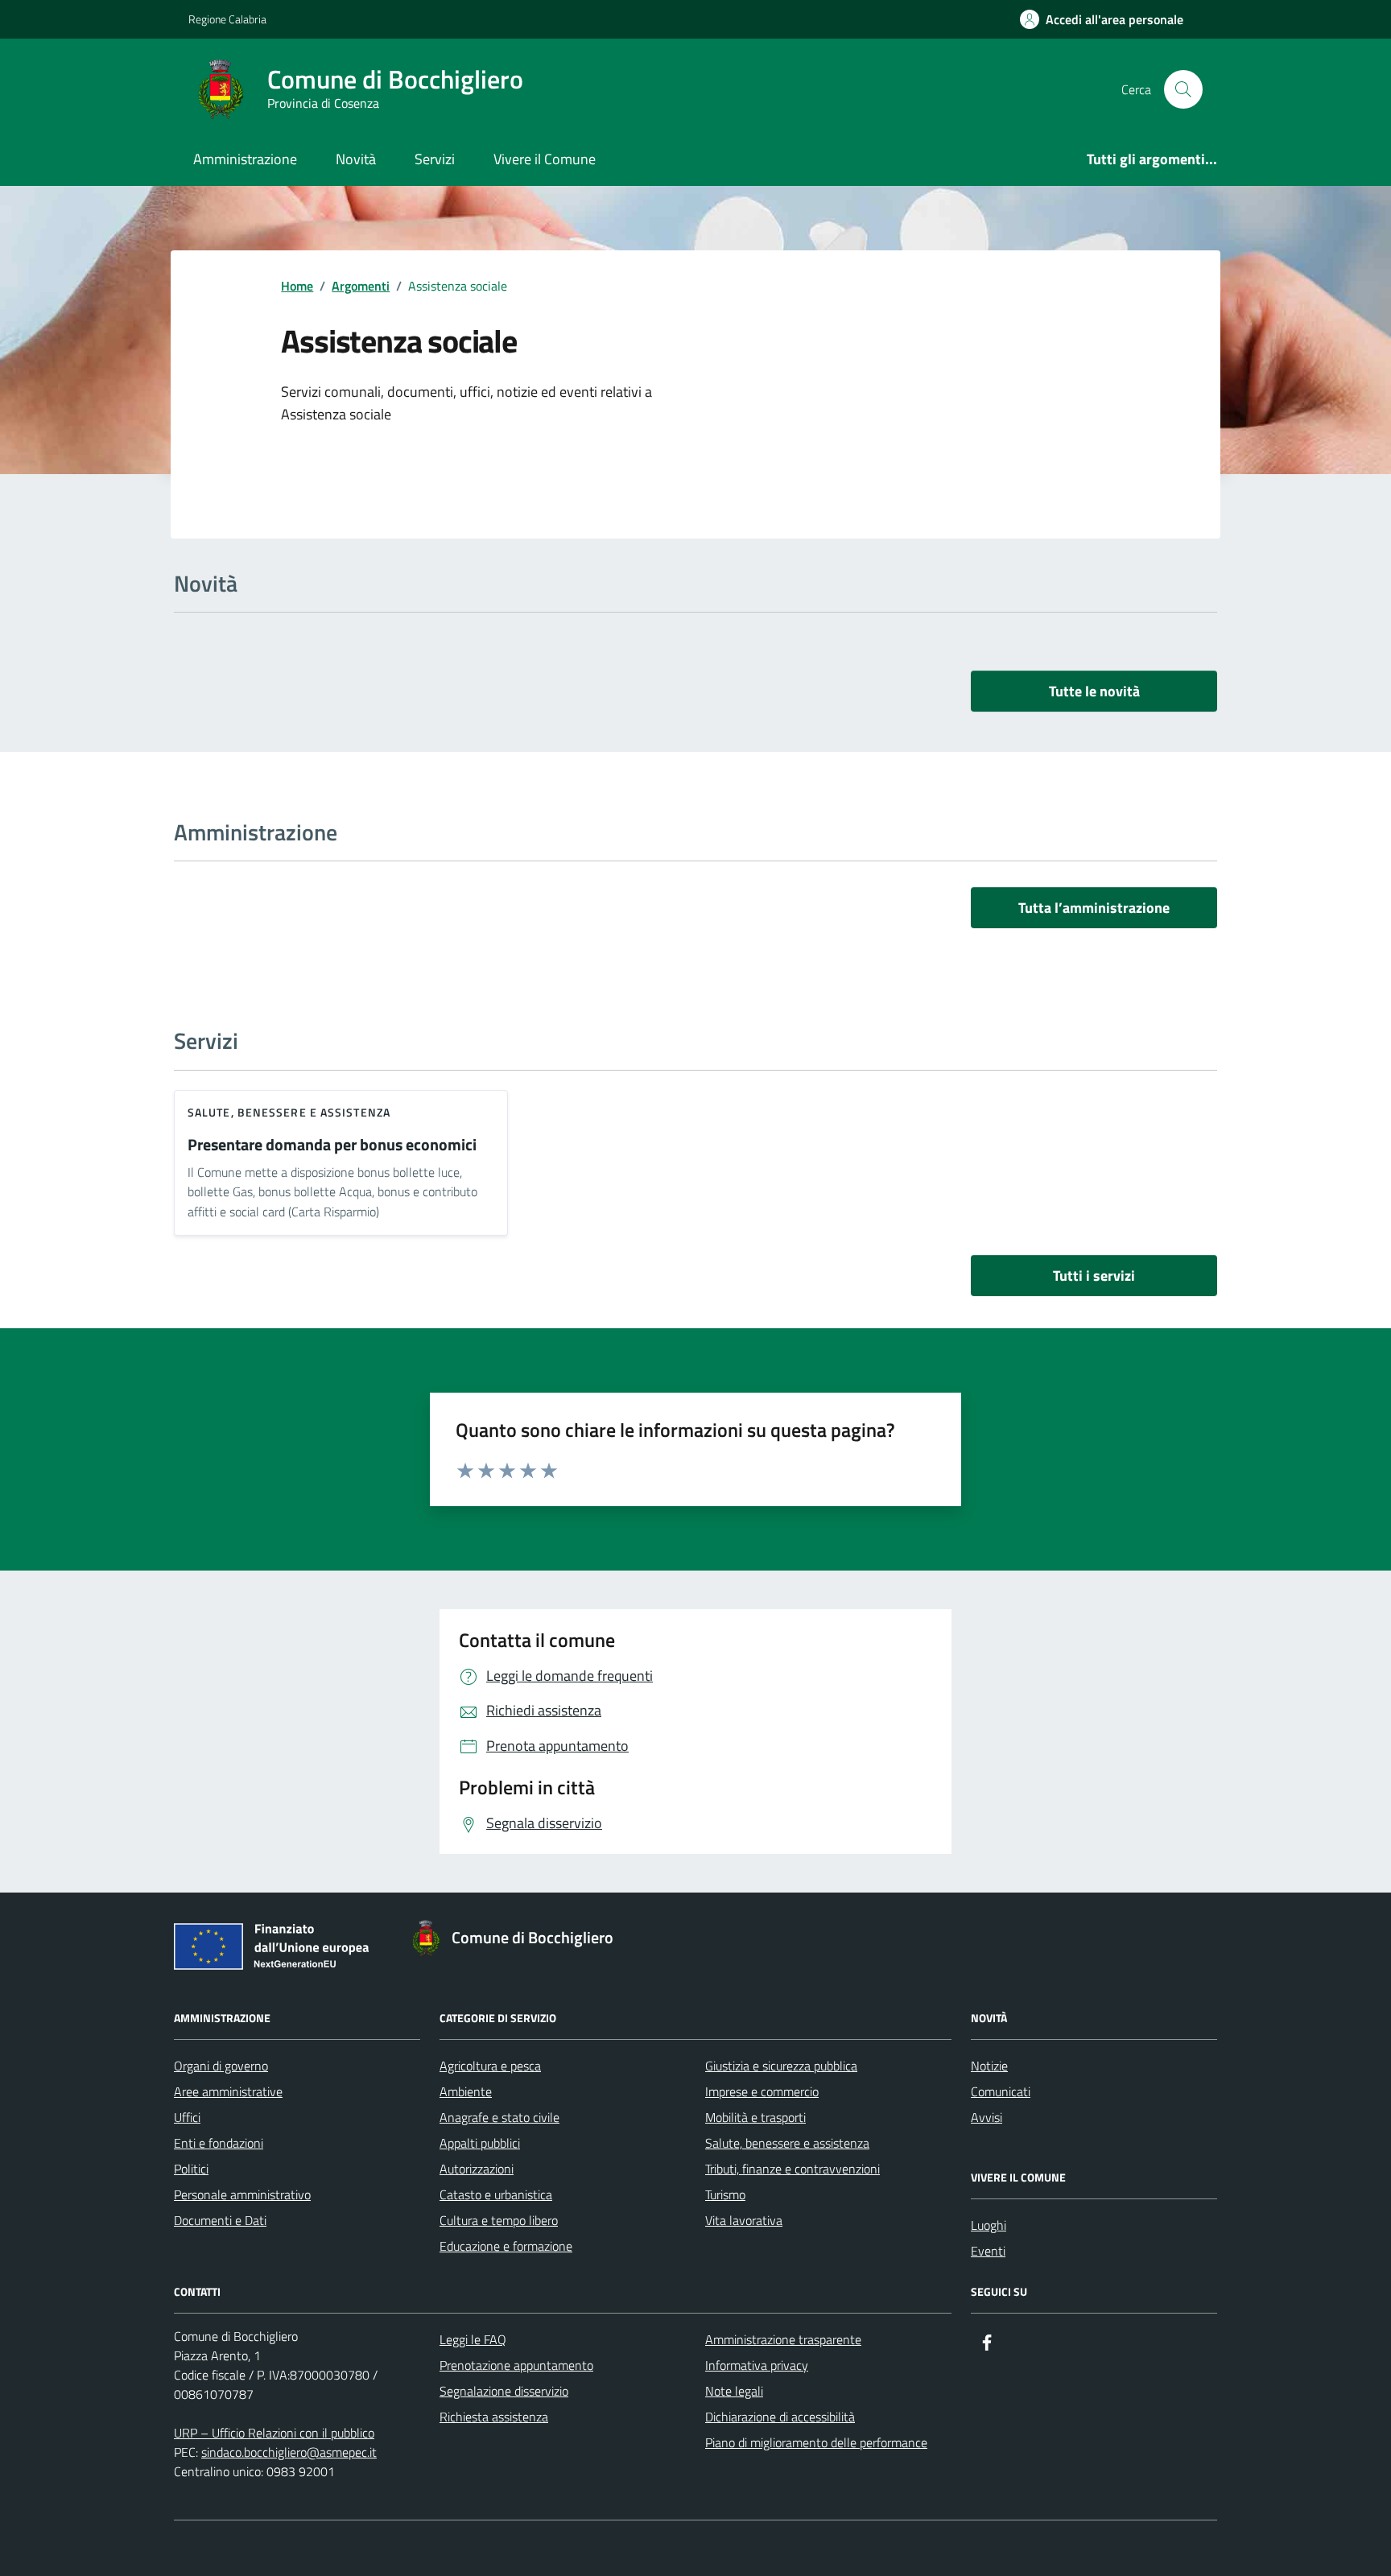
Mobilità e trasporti (755, 2117)
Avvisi (986, 2117)
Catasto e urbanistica (496, 2194)
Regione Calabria (227, 19)
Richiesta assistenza (494, 2417)
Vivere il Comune (545, 159)
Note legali (734, 2391)
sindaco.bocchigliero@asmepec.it (289, 2452)
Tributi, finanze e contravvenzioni (792, 2169)
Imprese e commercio (762, 2091)
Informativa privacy (757, 2365)
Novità (356, 159)
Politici (191, 2169)
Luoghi (989, 2225)
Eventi (988, 2251)
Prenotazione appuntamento (516, 2365)
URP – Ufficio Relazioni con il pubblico (274, 2433)
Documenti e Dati (220, 2220)
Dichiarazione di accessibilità (780, 2417)
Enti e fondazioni (219, 2143)
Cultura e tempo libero (499, 2220)
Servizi (435, 159)
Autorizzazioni (477, 2169)
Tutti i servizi (1094, 1276)
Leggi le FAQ (473, 2339)
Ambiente (466, 2091)
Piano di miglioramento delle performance (816, 2442)
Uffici (187, 2117)
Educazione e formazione (506, 2246)
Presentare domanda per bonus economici (332, 1145)
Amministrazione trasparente (783, 2339)
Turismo (725, 2194)
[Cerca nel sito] (1183, 89)
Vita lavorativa (744, 2220)
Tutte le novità (1094, 691)
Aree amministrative (228, 2091)
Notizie (989, 2066)
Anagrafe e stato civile (499, 2117)
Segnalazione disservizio (504, 2391)
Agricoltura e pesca (490, 2066)
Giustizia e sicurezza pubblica (781, 2066)
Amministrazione (245, 159)
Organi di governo (221, 2066)
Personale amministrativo (242, 2194)
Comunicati (1001, 2091)
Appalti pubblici (480, 2143)
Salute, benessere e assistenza (289, 1112)
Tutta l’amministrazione (1094, 908)
